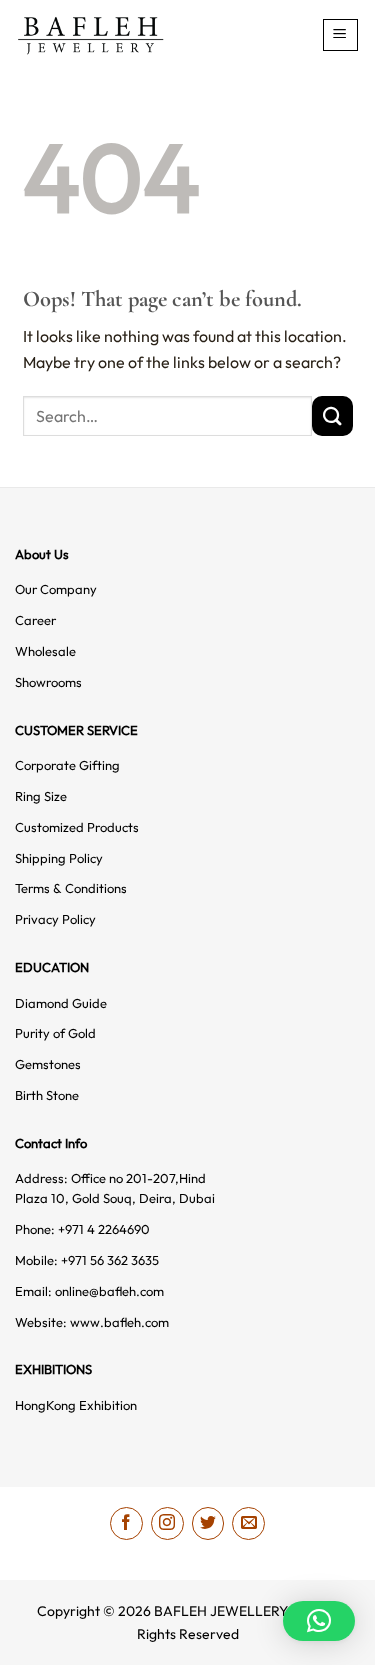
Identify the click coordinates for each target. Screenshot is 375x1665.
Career (35, 620)
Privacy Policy (55, 919)
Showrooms (48, 682)
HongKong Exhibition (76, 1405)
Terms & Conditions (71, 888)
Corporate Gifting (67, 765)
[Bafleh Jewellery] (118, 35)
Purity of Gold (55, 1033)
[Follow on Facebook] (126, 1523)
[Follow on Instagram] (167, 1523)
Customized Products (77, 827)
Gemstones (48, 1064)
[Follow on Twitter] (208, 1523)
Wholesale (45, 651)
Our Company (56, 589)
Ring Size (41, 796)
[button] (341, 35)
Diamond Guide (61, 1003)
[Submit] (332, 415)
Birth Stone (47, 1095)
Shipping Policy (59, 858)
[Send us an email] (248, 1523)
